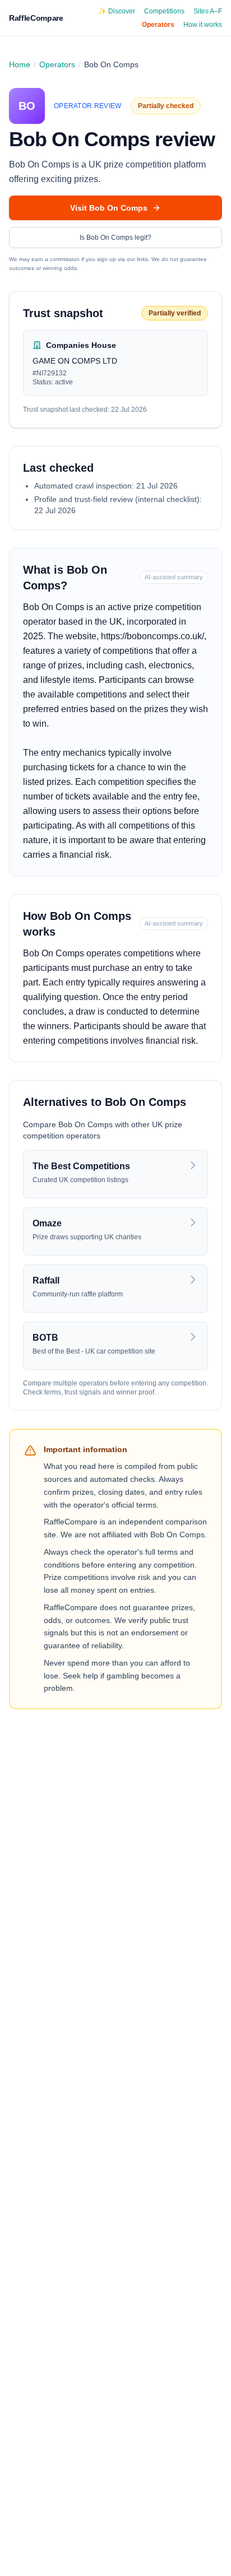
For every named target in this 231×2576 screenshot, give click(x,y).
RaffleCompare (36, 18)
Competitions (164, 11)
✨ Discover (117, 11)
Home (20, 64)
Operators (158, 25)
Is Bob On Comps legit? (115, 238)
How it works (203, 25)
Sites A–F (208, 11)
